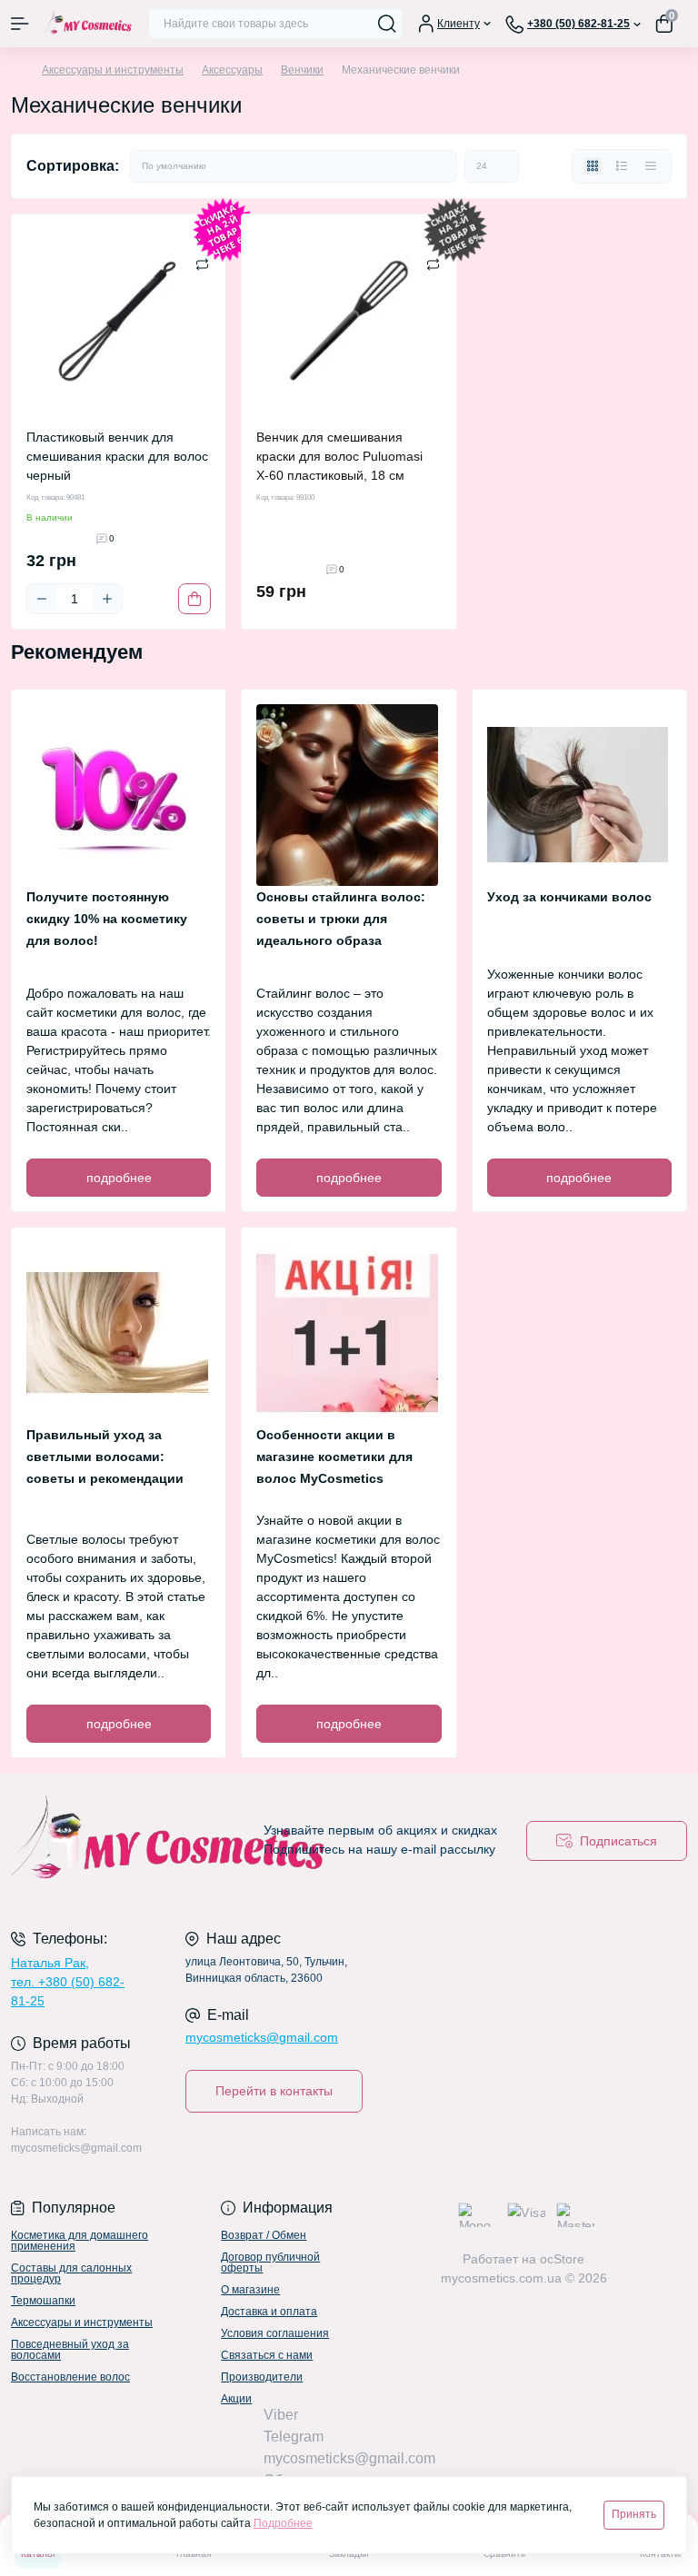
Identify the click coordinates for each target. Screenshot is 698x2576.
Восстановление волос (70, 2377)
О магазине (250, 2290)
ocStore (562, 2259)
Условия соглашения (275, 2333)
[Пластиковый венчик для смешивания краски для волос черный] (119, 321)
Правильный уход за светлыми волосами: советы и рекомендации (105, 1457)
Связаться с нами (267, 2355)
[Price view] (651, 166)
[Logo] (88, 24)
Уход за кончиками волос (569, 897)
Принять (634, 2514)
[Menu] (20, 24)
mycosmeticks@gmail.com (262, 2037)
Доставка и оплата (269, 2312)
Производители (262, 2377)
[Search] (387, 24)
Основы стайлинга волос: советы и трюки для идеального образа (341, 919)
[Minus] (42, 599)
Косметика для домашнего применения (80, 2241)
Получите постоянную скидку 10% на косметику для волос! (107, 919)
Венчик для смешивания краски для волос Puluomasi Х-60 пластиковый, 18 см (339, 456)
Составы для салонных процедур (71, 2273)
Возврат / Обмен (264, 2235)
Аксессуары (232, 70)
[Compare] (202, 264)
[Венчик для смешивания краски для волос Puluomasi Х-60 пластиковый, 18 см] (349, 321)
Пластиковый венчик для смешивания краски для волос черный (117, 456)
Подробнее (283, 2523)
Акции (236, 2399)
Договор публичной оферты (270, 2263)
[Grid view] (593, 166)
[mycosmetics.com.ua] (116, 1841)
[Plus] (107, 599)
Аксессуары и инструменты (113, 70)
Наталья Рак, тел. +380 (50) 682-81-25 (68, 1982)
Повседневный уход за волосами (70, 2350)
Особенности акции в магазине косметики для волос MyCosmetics (334, 1457)
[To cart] (194, 599)
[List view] (622, 166)
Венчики (302, 70)
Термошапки (43, 2301)
